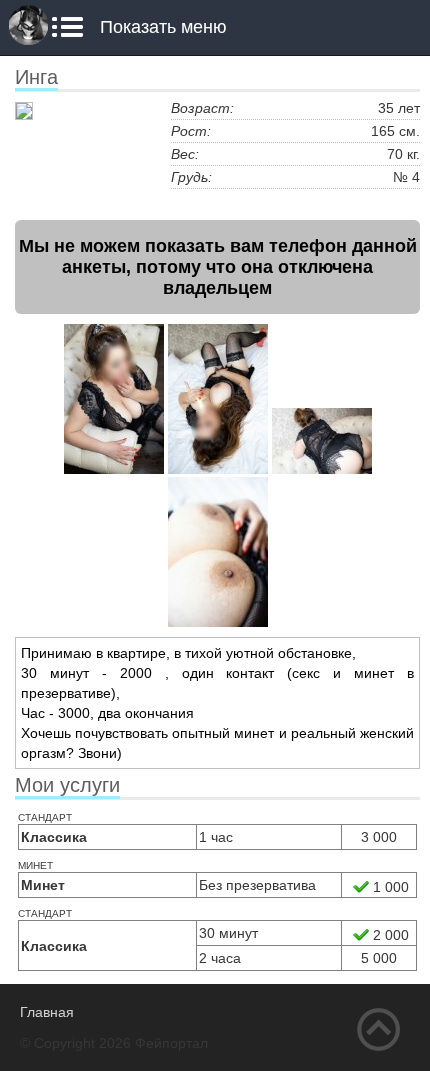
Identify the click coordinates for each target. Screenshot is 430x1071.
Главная (47, 1012)
